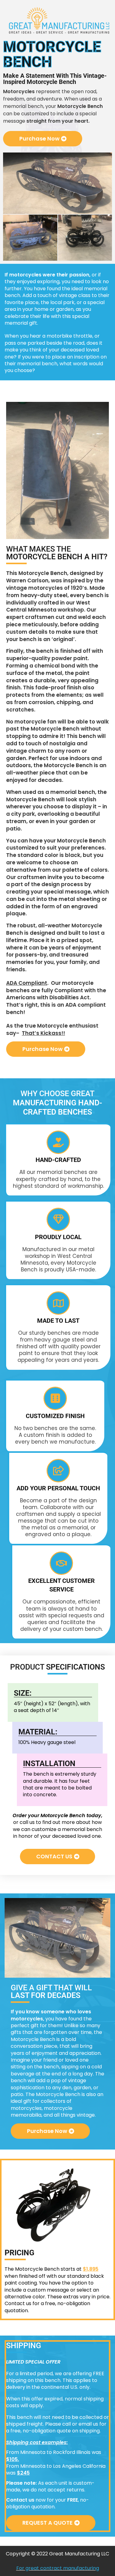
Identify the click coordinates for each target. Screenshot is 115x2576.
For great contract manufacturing (58, 2568)
